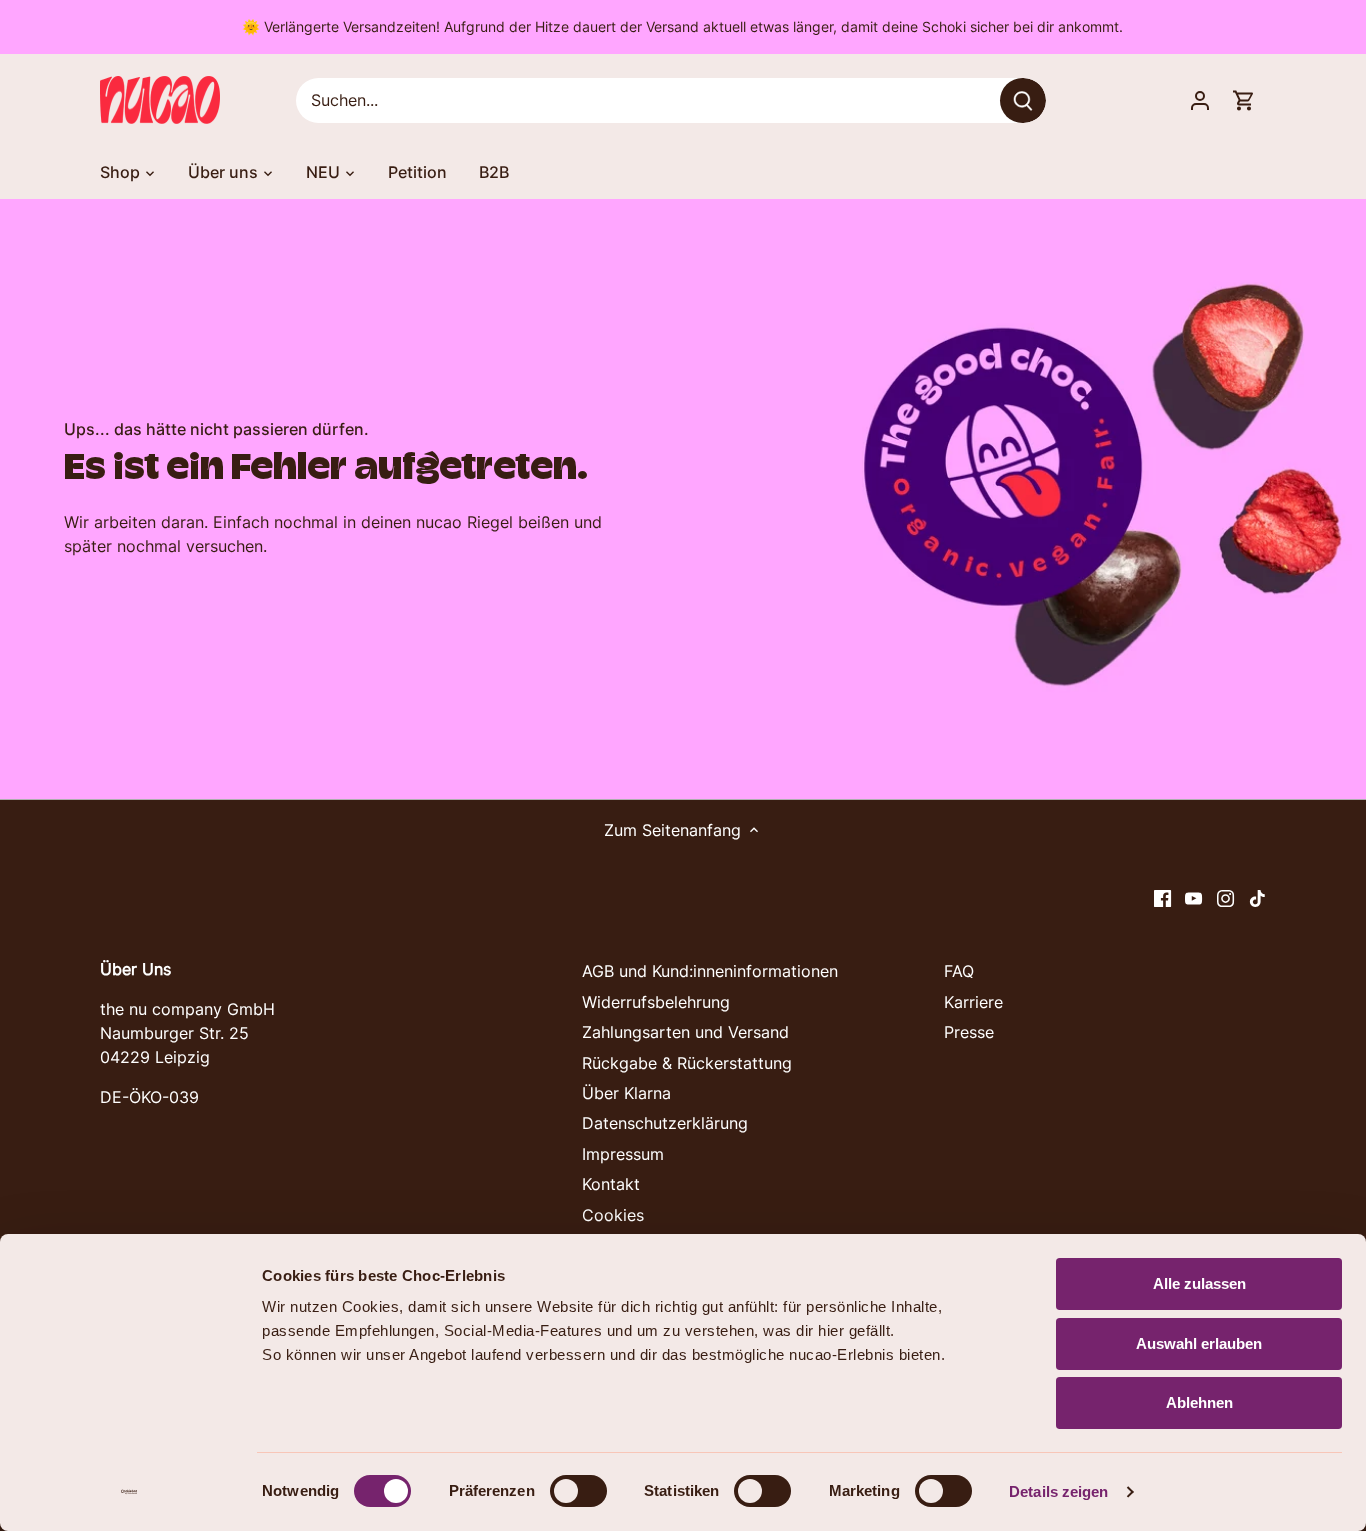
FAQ (959, 971)
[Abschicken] (1024, 100)
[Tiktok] (1257, 897)
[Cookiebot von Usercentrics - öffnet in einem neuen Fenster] (129, 1492)
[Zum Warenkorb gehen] (1244, 100)
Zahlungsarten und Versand (685, 1032)
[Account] (1200, 100)
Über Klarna (626, 1093)
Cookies (613, 1215)
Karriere (973, 1002)
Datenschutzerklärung (665, 1123)
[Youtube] (1193, 897)
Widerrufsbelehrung (656, 1002)
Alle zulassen (1199, 1283)
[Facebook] (1162, 897)
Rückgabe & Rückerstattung (687, 1063)
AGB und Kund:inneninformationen (710, 971)
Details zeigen (1058, 1491)
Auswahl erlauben (1199, 1343)
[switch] (578, 1491)
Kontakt (611, 1184)
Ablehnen (1199, 1402)
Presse (969, 1032)
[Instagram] (1225, 897)
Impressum (623, 1154)
